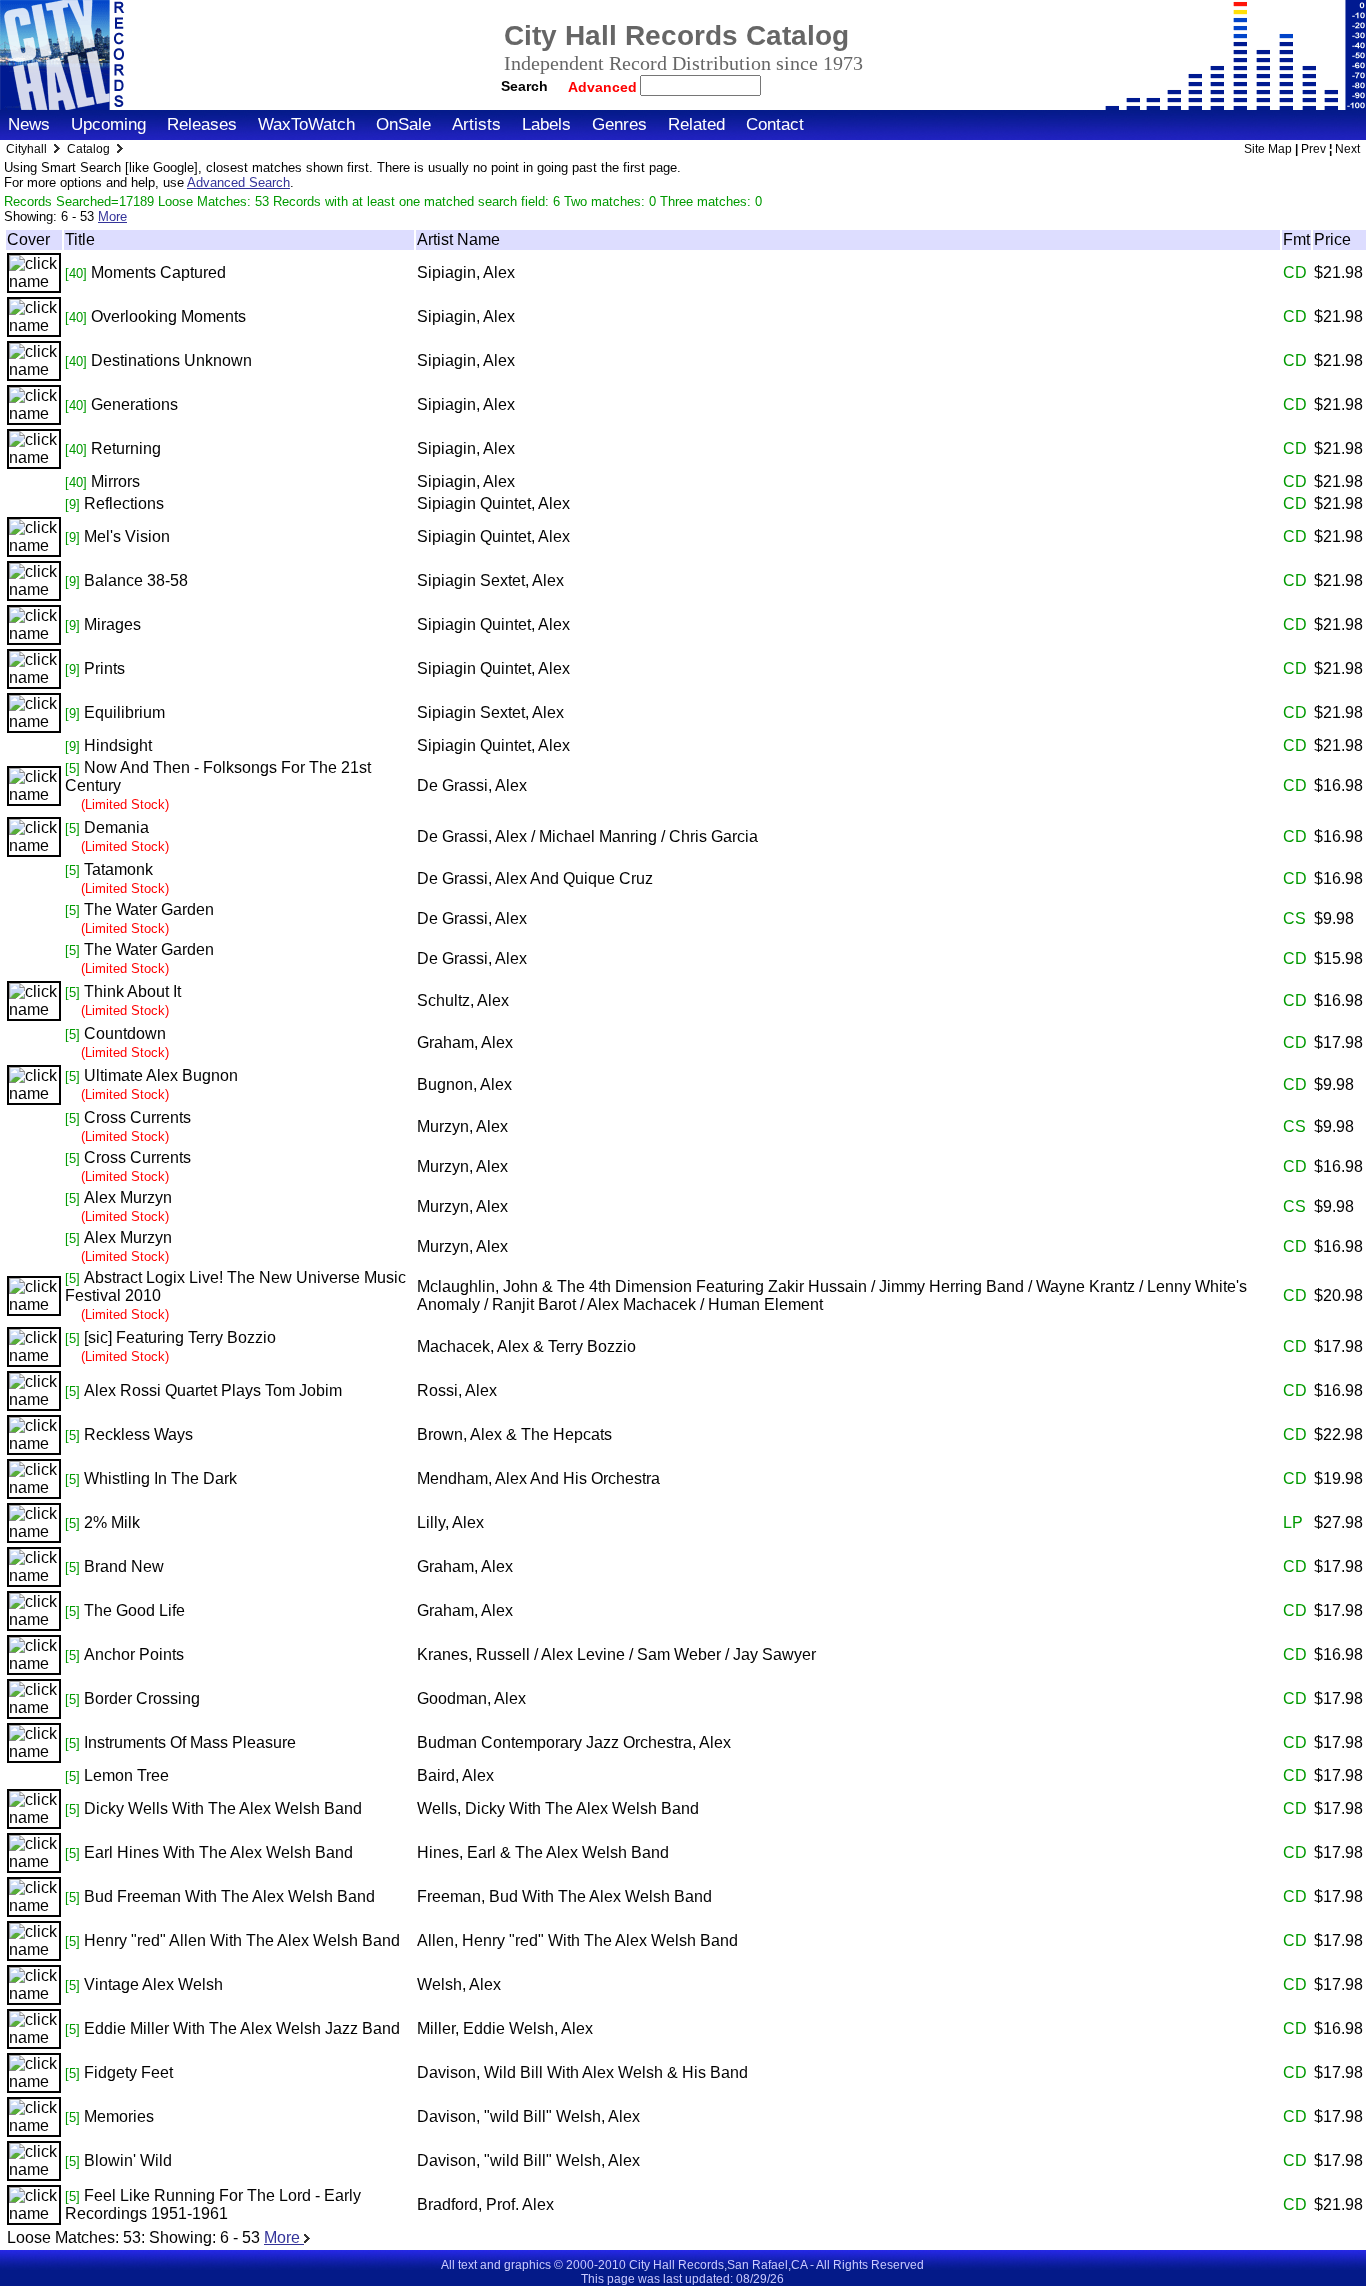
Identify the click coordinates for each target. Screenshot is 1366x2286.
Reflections (124, 503)
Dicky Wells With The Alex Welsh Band (223, 1808)
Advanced (604, 87)
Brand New (124, 1566)
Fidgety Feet (128, 2072)
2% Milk (112, 1522)
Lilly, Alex (450, 1522)
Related (696, 124)
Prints (104, 668)
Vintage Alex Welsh (153, 1984)
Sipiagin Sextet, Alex (490, 580)
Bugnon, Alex (464, 1084)
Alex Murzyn (128, 1197)
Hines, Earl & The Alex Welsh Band (543, 1852)
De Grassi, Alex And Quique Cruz (535, 878)
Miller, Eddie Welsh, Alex (505, 2028)
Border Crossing (142, 1698)
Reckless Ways (138, 1434)
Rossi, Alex (457, 1390)
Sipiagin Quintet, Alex (493, 503)
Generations (134, 404)
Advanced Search (238, 182)
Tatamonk (118, 869)
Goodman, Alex (471, 1698)
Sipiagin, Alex (466, 272)
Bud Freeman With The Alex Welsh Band (229, 1896)
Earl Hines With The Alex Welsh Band (218, 1852)
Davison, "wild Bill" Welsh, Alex (528, 2116)
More (112, 216)
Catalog (88, 149)
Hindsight (118, 745)
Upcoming (108, 124)
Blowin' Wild (128, 2160)
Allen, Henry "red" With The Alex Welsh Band (577, 1940)
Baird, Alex (455, 1775)
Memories (119, 2116)
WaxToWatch (306, 124)
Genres (619, 124)
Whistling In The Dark (160, 1478)
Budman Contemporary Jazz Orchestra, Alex (574, 1742)
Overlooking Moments (168, 316)
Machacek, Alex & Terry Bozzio (526, 1346)
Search (524, 86)
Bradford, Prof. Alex (485, 2204)
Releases (202, 124)
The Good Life (134, 1610)
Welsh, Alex (459, 1984)
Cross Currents (137, 1117)
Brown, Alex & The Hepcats (514, 1434)
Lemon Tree (126, 1775)
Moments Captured (158, 272)
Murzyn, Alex (462, 1126)
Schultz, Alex (463, 1000)
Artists (476, 124)
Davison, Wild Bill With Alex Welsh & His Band (582, 2072)
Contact (775, 124)
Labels (546, 124)
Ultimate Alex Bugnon (161, 1075)
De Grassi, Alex (472, 785)
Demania (116, 827)
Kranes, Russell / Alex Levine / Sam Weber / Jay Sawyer (616, 1654)
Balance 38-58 (136, 580)
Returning (126, 448)
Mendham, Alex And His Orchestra (538, 1478)
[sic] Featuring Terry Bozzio (180, 1337)
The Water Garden (149, 909)
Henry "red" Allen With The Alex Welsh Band (242, 1940)
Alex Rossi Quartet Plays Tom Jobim (213, 1390)
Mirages (112, 624)
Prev (1313, 149)
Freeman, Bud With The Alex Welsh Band (564, 1896)
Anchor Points (134, 1654)
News (29, 124)
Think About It (132, 991)
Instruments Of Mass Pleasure (190, 1742)
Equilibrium (124, 712)
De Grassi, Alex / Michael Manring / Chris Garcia (587, 836)
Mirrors (115, 481)
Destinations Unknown (171, 360)
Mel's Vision (127, 536)
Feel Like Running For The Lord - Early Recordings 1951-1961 (213, 2204)
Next (1347, 149)
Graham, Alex (465, 1042)
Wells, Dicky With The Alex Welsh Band (558, 1808)
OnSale (403, 124)
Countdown (125, 1033)
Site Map (1268, 149)
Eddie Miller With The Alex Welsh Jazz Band (242, 2028)
